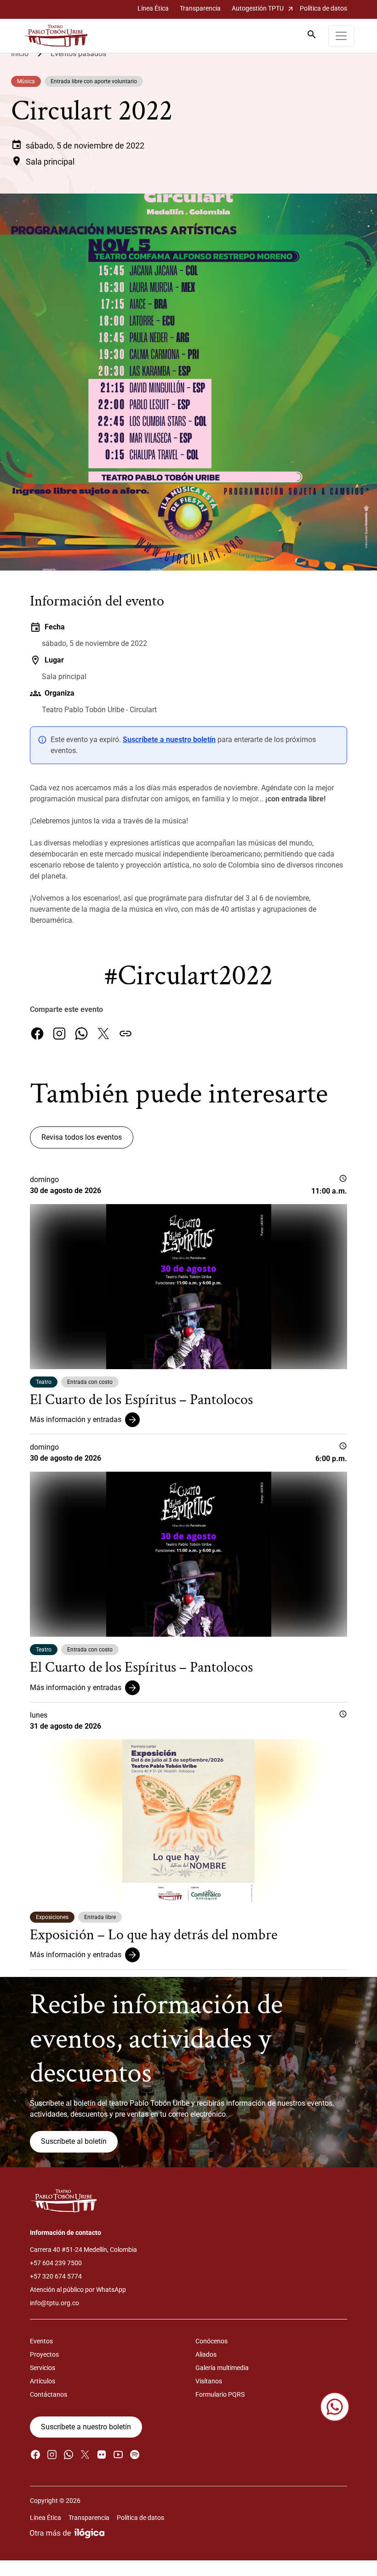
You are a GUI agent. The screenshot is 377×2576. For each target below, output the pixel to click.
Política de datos (323, 8)
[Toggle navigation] (341, 36)
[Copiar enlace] (126, 1034)
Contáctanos (49, 2394)
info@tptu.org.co (54, 2303)
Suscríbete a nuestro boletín (169, 740)
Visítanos (209, 2381)
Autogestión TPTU (263, 9)
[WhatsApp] (81, 1034)
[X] (103, 1034)
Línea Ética (153, 8)
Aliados (206, 2354)
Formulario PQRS (220, 2394)
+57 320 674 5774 (56, 2276)
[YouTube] (118, 2454)
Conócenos (211, 2341)
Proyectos (44, 2354)
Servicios (43, 2368)
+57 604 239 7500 (56, 2263)
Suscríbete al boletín (74, 2141)
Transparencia (200, 8)
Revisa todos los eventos (82, 1137)
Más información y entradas (76, 1419)
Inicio (20, 54)
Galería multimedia (222, 2368)
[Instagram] (59, 1034)
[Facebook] (37, 1034)
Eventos (41, 2341)
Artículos (43, 2381)
